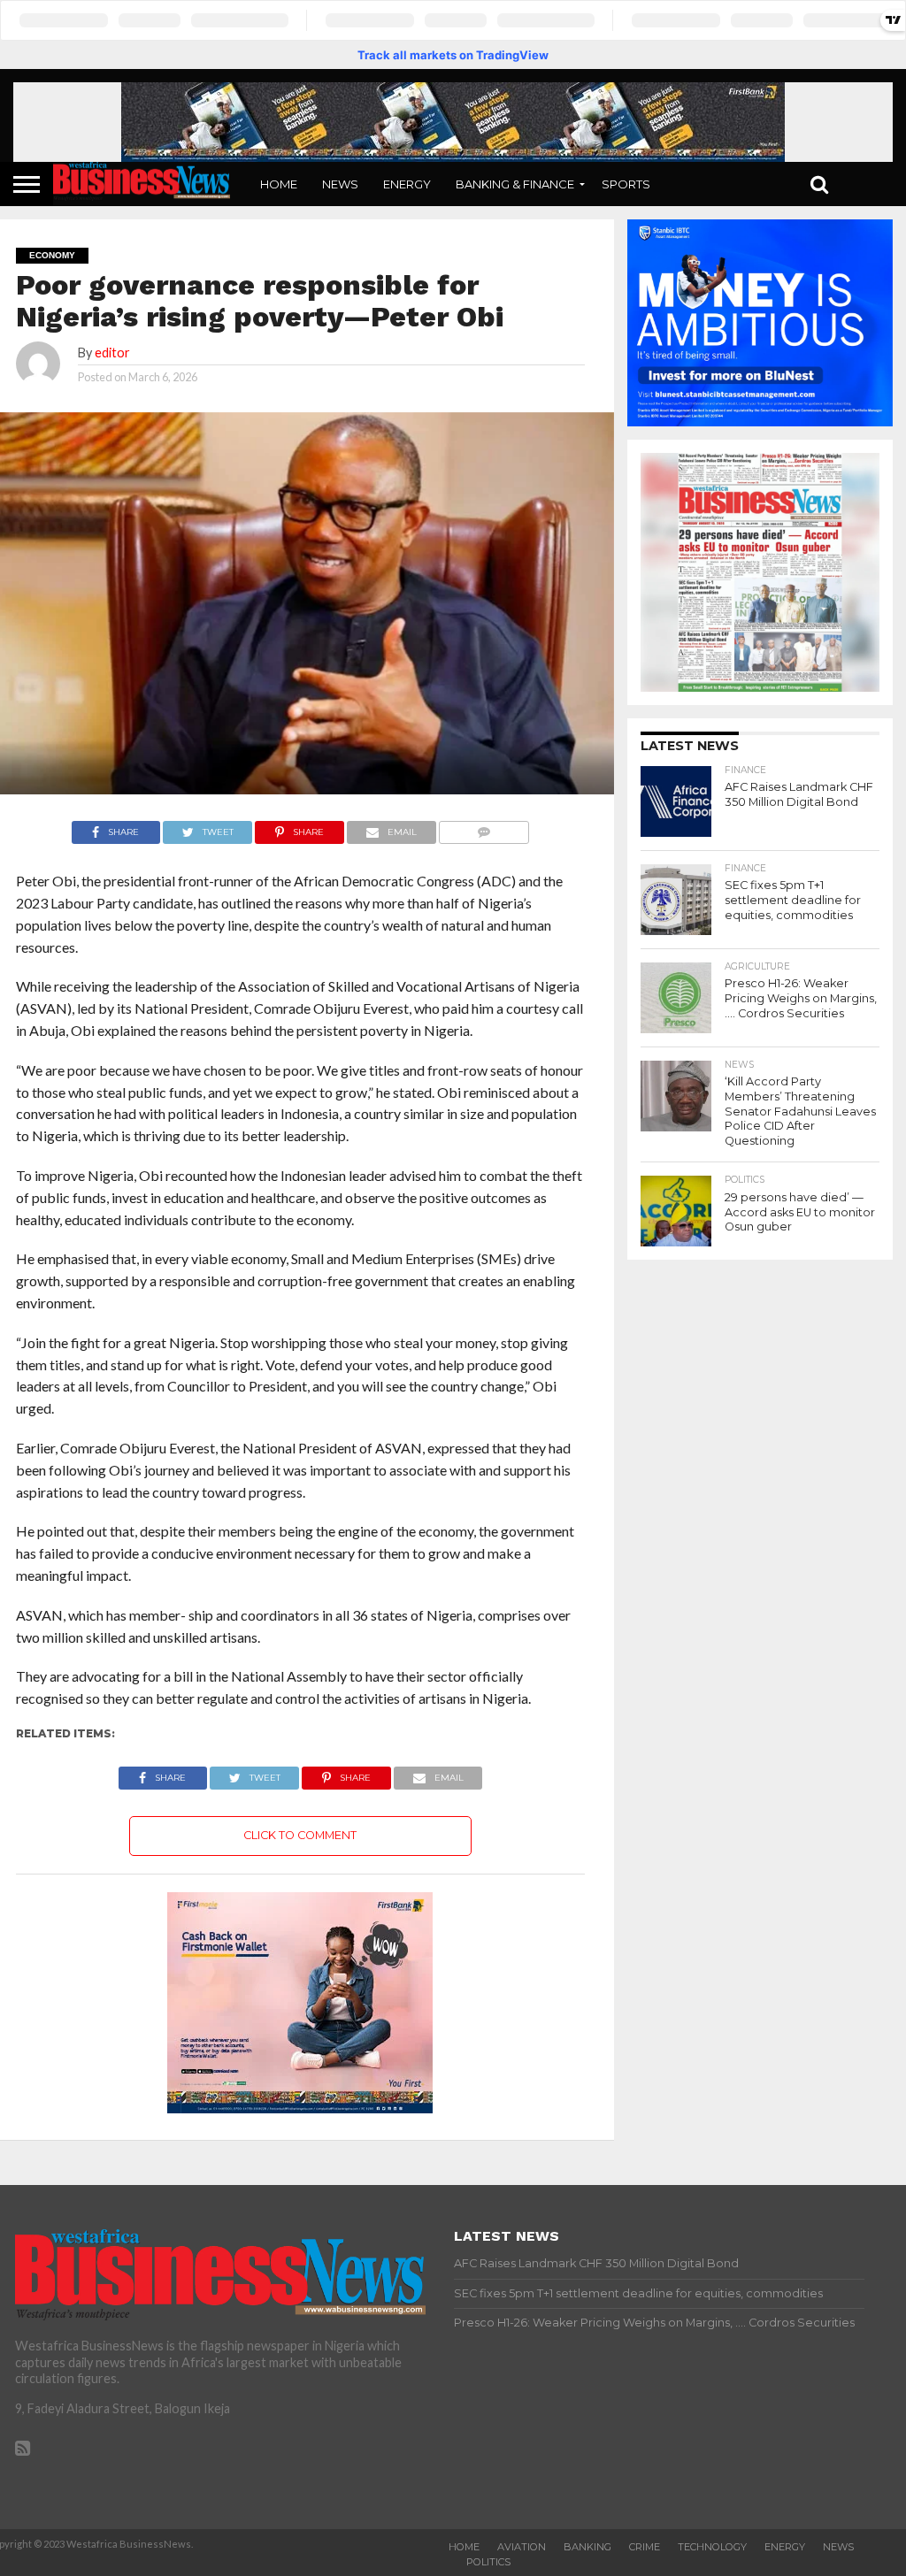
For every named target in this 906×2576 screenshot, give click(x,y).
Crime (645, 2547)
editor (112, 353)
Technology (712, 2547)
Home (279, 184)
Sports (626, 184)
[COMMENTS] (484, 828)
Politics (488, 2562)
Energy (407, 184)
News (340, 184)
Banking (587, 2547)
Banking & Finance (515, 184)
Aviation (522, 2547)
